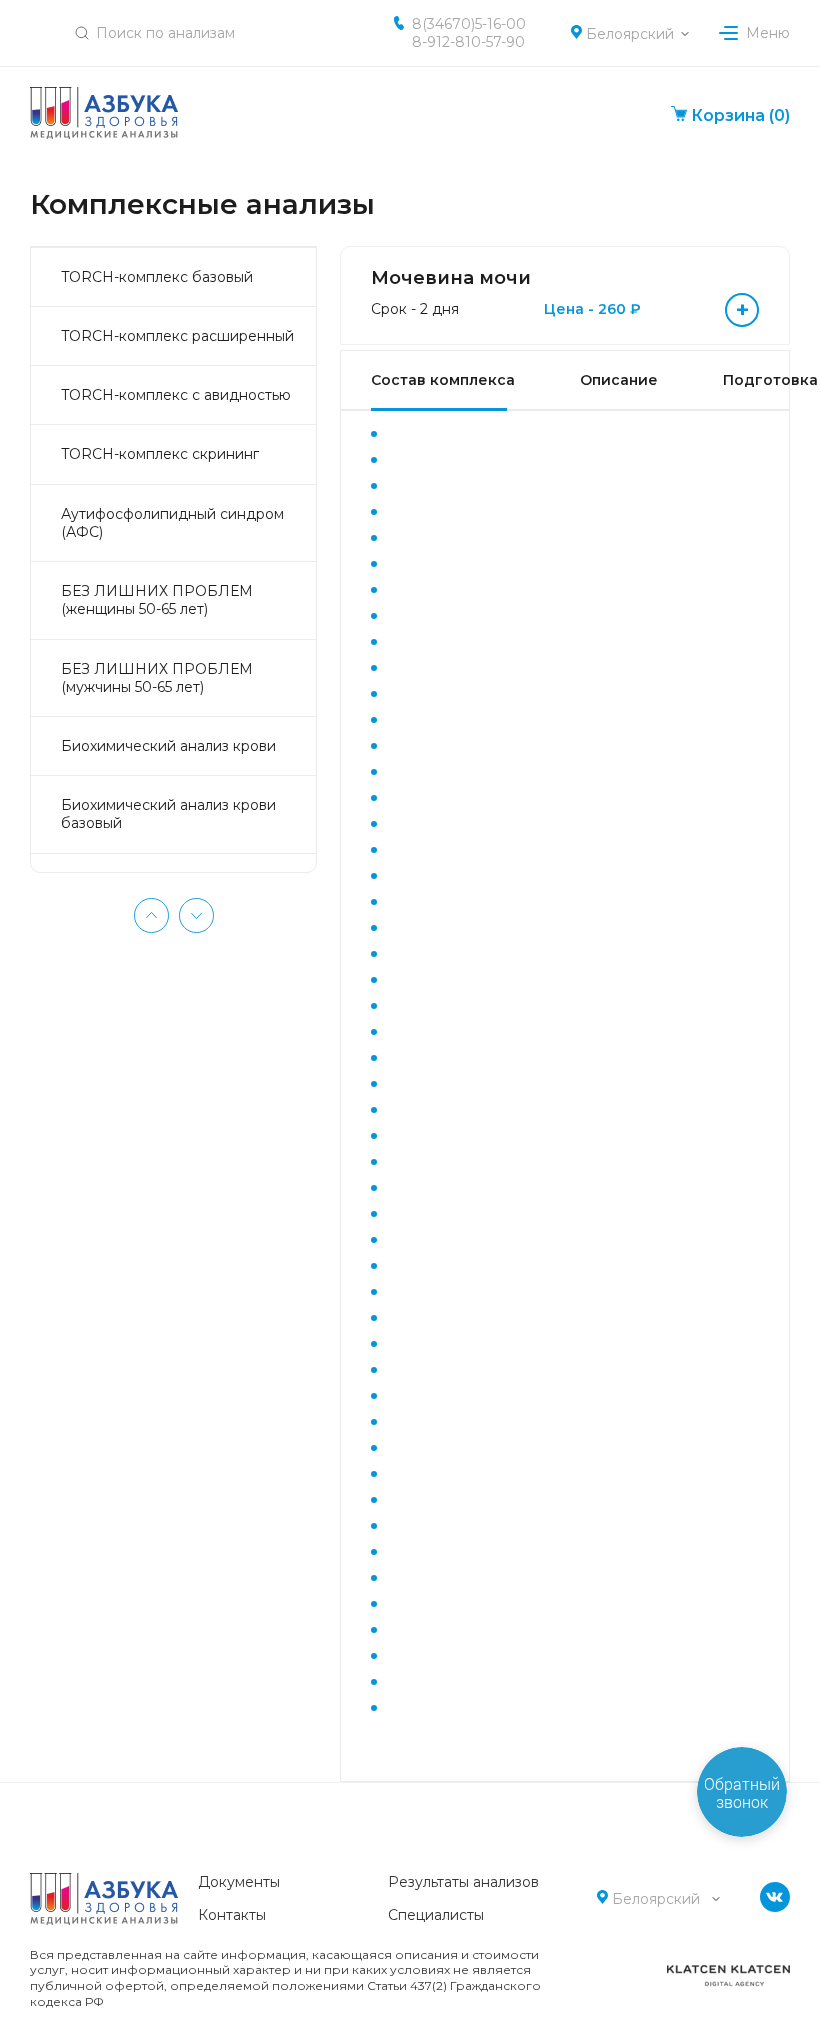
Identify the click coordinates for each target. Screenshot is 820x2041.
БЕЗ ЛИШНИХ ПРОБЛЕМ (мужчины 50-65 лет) (157, 678)
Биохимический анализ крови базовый (168, 814)
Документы (239, 1882)
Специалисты (436, 1915)
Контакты (232, 1915)
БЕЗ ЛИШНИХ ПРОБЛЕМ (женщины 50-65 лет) (157, 600)
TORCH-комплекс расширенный (177, 336)
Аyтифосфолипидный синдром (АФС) (172, 523)
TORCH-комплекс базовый (157, 277)
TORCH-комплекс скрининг (160, 454)
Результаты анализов (463, 1882)
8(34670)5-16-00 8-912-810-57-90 (469, 33)
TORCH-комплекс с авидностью (176, 395)
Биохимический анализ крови (168, 746)
